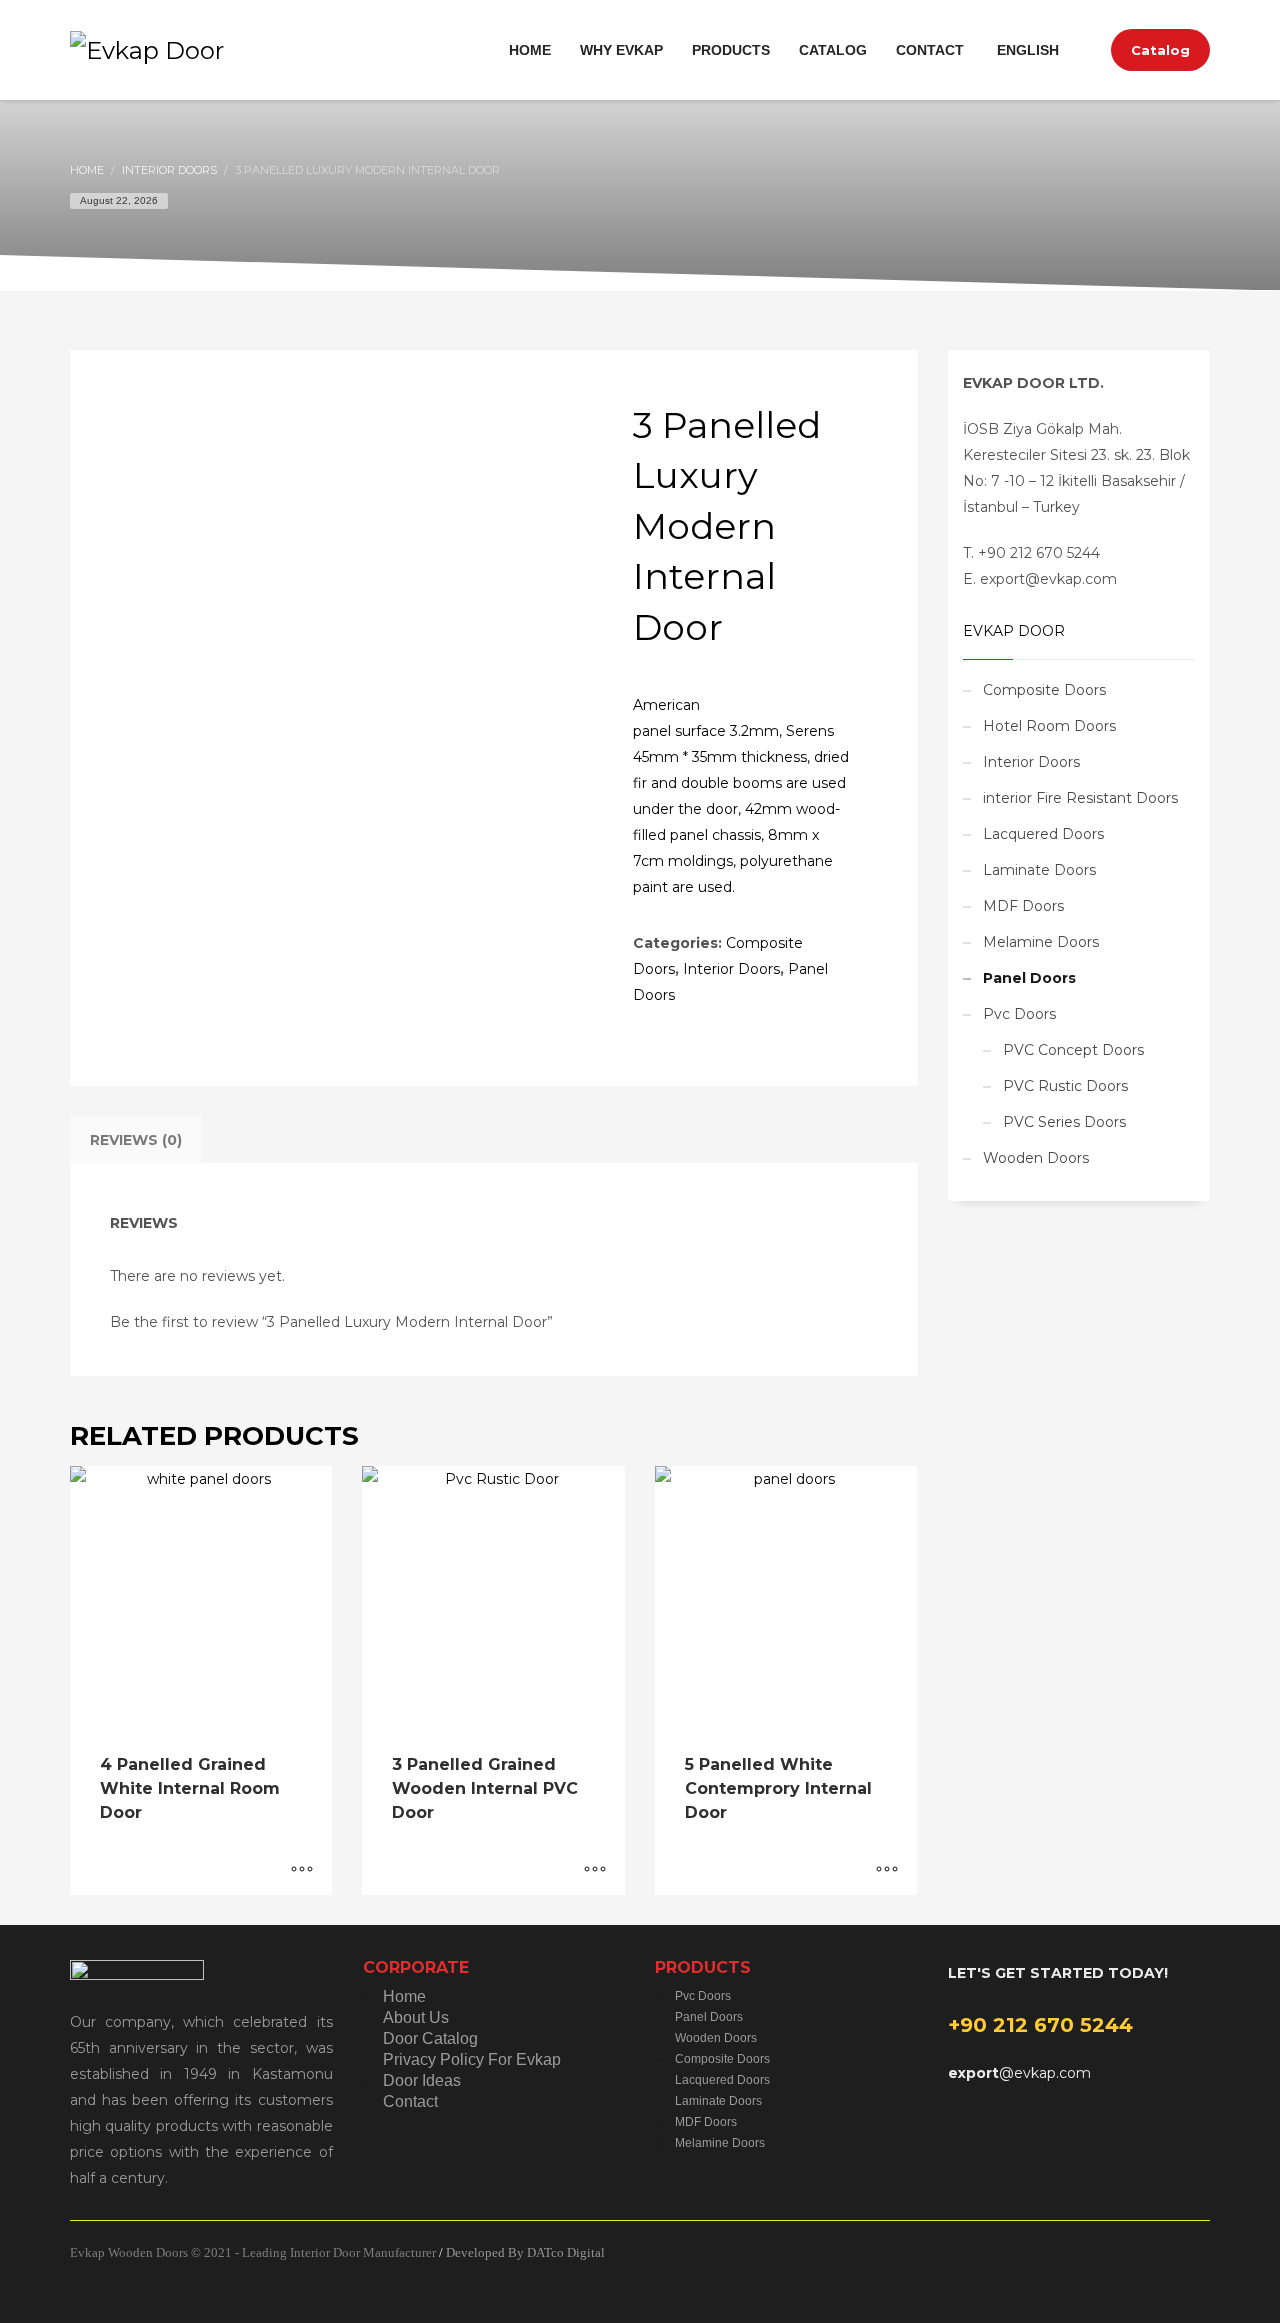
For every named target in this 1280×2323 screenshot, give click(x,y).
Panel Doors (1029, 978)
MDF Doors (1023, 906)
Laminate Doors (1039, 870)
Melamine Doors (1041, 942)
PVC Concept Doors (1073, 1050)
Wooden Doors (1036, 1158)
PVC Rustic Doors (1065, 1086)
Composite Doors (1044, 690)
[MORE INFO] (302, 1870)
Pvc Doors (1019, 1014)
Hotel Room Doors (1049, 726)
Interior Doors (731, 969)
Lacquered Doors (1043, 834)
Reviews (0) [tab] (136, 1140)
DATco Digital (566, 2252)
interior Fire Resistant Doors (1080, 798)
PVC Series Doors (1064, 1122)
